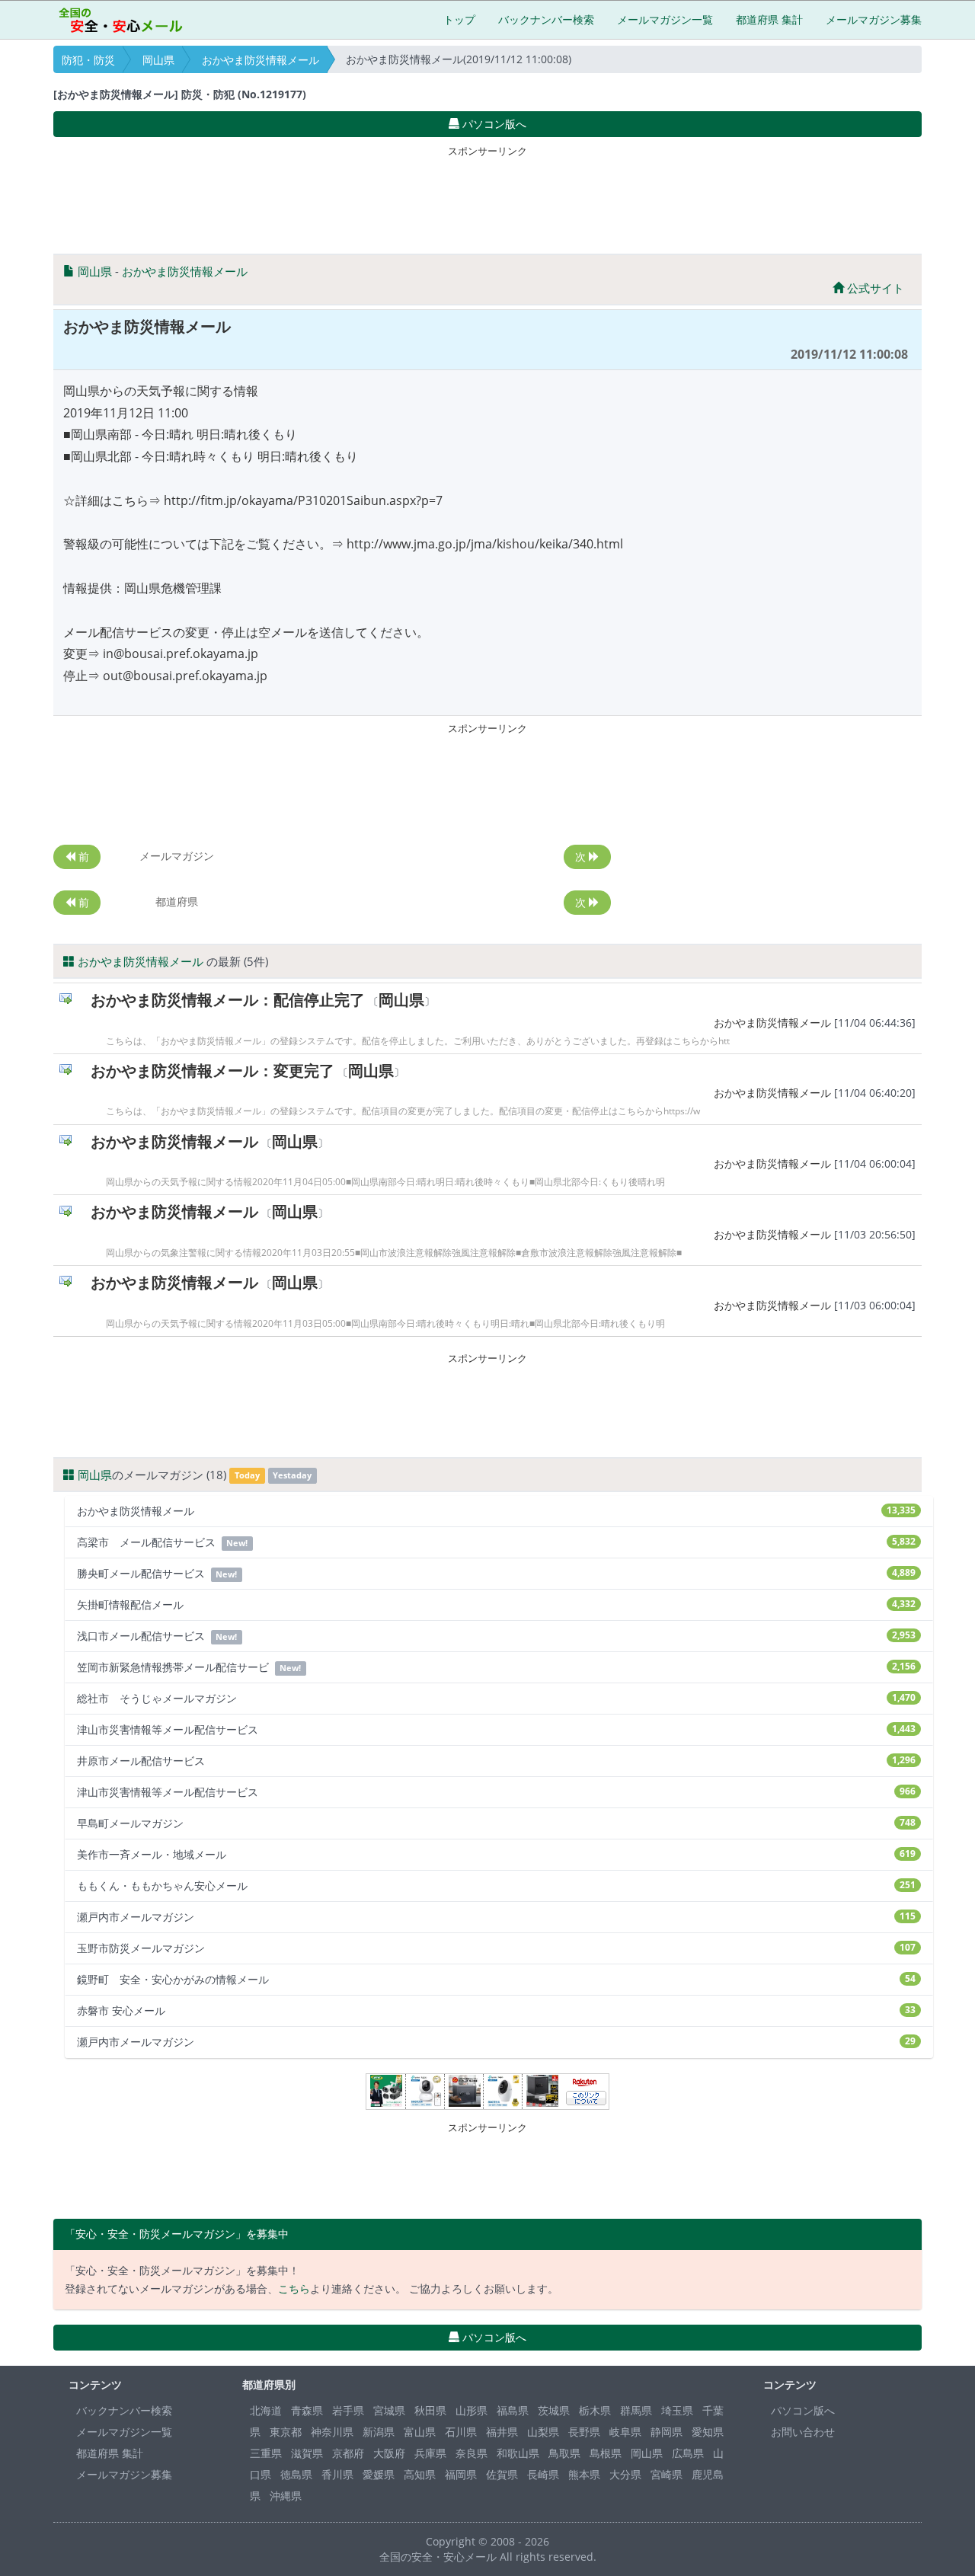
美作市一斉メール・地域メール (496, 1854)
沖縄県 (286, 2496)
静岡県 (667, 2432)
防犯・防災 (88, 60)
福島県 (513, 2410)
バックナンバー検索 (546, 19)
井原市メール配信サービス (496, 1761)
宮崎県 (667, 2474)
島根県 (606, 2453)
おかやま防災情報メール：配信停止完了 (228, 1000)
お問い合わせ (803, 2432)
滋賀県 (307, 2453)
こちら (294, 2288)
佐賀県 (502, 2474)
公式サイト (874, 288)
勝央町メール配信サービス (496, 1573)
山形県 (472, 2410)
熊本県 (584, 2474)
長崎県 (543, 2474)
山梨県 (543, 2432)
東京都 (286, 2432)
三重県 (266, 2453)
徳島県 (296, 2474)
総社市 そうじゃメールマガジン (496, 1698)
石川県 (461, 2432)
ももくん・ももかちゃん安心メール (496, 1886)
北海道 (266, 2410)
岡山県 (158, 60)
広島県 (688, 2453)
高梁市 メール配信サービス (496, 1542)
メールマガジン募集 (874, 19)
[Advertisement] (487, 197)
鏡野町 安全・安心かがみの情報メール (496, 1979)
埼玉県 (677, 2410)
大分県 (625, 2474)
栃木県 (595, 2410)
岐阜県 (625, 2432)
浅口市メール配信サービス (496, 1636)
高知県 (420, 2474)
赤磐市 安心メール (496, 2010)
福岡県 (461, 2474)
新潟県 (379, 2432)
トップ (459, 19)
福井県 (502, 2432)
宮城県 (389, 2410)
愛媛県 (379, 2474)
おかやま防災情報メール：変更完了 (213, 1071)
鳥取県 (564, 2453)
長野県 (584, 2432)
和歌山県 (518, 2453)
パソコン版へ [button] (493, 124)
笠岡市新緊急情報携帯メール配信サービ (496, 1667)
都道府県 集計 (769, 19)
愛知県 (708, 2432)
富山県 (420, 2432)
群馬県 (636, 2410)
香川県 (337, 2474)
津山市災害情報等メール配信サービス (496, 1729)
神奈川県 (332, 2432)
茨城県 (554, 2410)
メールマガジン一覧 (665, 19)
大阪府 (389, 2453)
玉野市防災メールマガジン (496, 1948)
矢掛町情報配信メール (496, 1604)
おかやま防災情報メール (261, 60)
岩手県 (348, 2410)
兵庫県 (430, 2453)
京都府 (348, 2453)
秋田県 (430, 2410)
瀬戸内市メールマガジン (496, 1917)
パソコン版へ (803, 2410)
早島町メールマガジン (496, 1823)
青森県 (307, 2410)
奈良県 (472, 2453)
